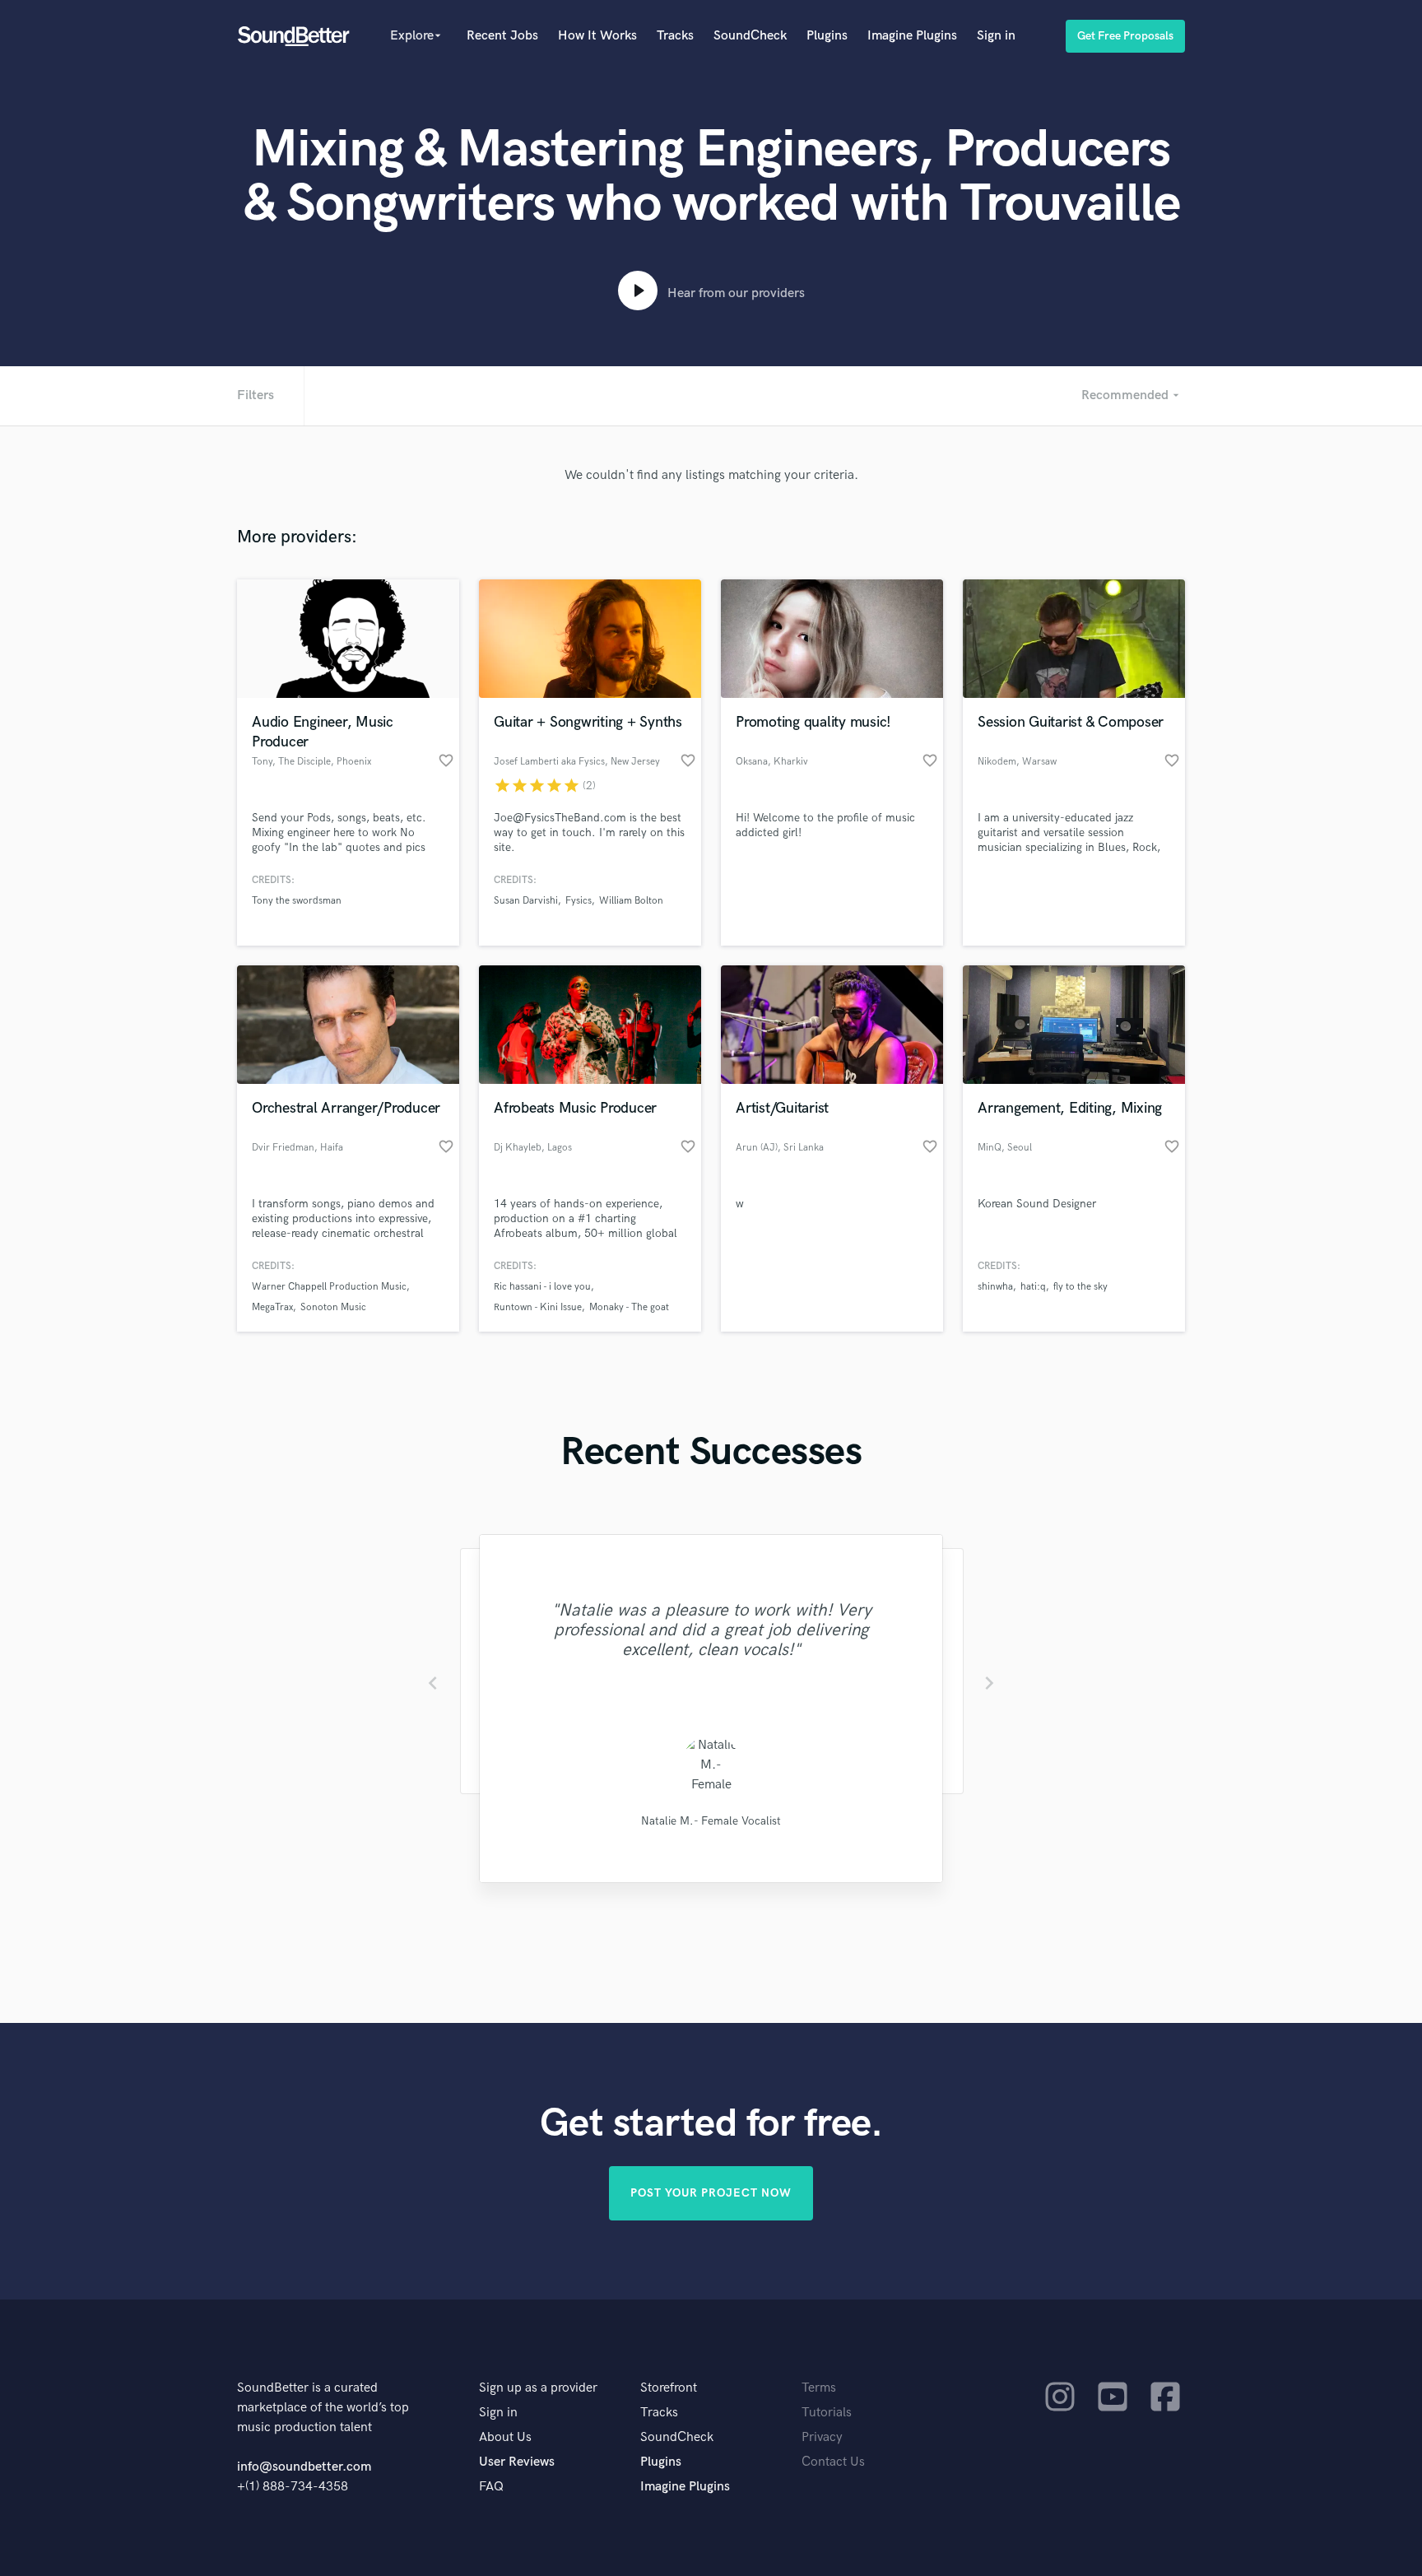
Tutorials (827, 2413)
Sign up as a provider (538, 2388)
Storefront (669, 2388)
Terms (819, 2388)
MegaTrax (272, 1307)
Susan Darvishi (526, 901)
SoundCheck (750, 36)
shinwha (995, 1287)
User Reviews (517, 2462)
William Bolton (631, 901)
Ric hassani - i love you (542, 1287)
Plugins (827, 36)
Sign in (996, 36)
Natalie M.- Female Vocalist (711, 1821)
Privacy (822, 2437)
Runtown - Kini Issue (538, 1307)
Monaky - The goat (629, 1307)
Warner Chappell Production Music (329, 1287)
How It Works (597, 36)
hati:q (1033, 1287)
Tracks (675, 36)
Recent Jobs (502, 36)
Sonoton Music (333, 1307)
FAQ (491, 2487)
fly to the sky (1080, 1287)
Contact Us (833, 2462)
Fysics (579, 901)
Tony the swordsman (297, 901)
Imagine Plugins (912, 36)
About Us (505, 2437)
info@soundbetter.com (304, 2467)
